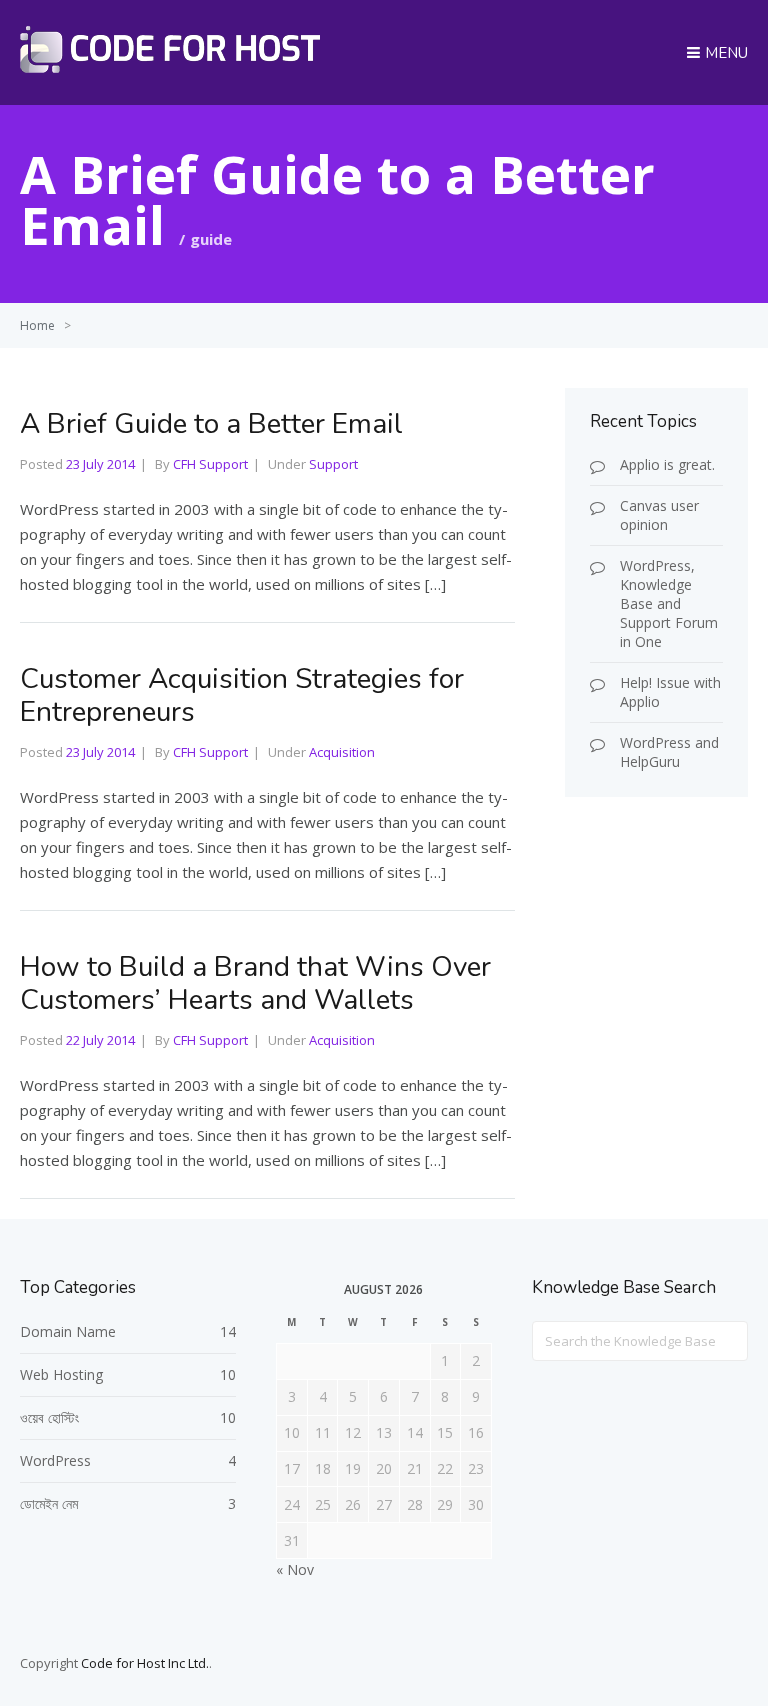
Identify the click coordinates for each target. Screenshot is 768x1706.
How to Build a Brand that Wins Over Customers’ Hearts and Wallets (255, 984)
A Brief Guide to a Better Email (211, 424)
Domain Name (68, 1331)
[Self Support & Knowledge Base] (170, 67)
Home (37, 325)
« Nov (295, 1569)
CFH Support (210, 464)
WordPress (55, 1460)
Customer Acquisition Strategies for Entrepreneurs (242, 696)
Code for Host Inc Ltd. (145, 1663)
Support (333, 464)
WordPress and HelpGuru (669, 752)
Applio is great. (667, 464)
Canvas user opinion (659, 515)
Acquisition (342, 752)
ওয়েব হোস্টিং (49, 1417)
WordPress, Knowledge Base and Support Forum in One (669, 603)
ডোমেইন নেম (49, 1503)
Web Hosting (61, 1374)
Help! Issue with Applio (670, 692)
